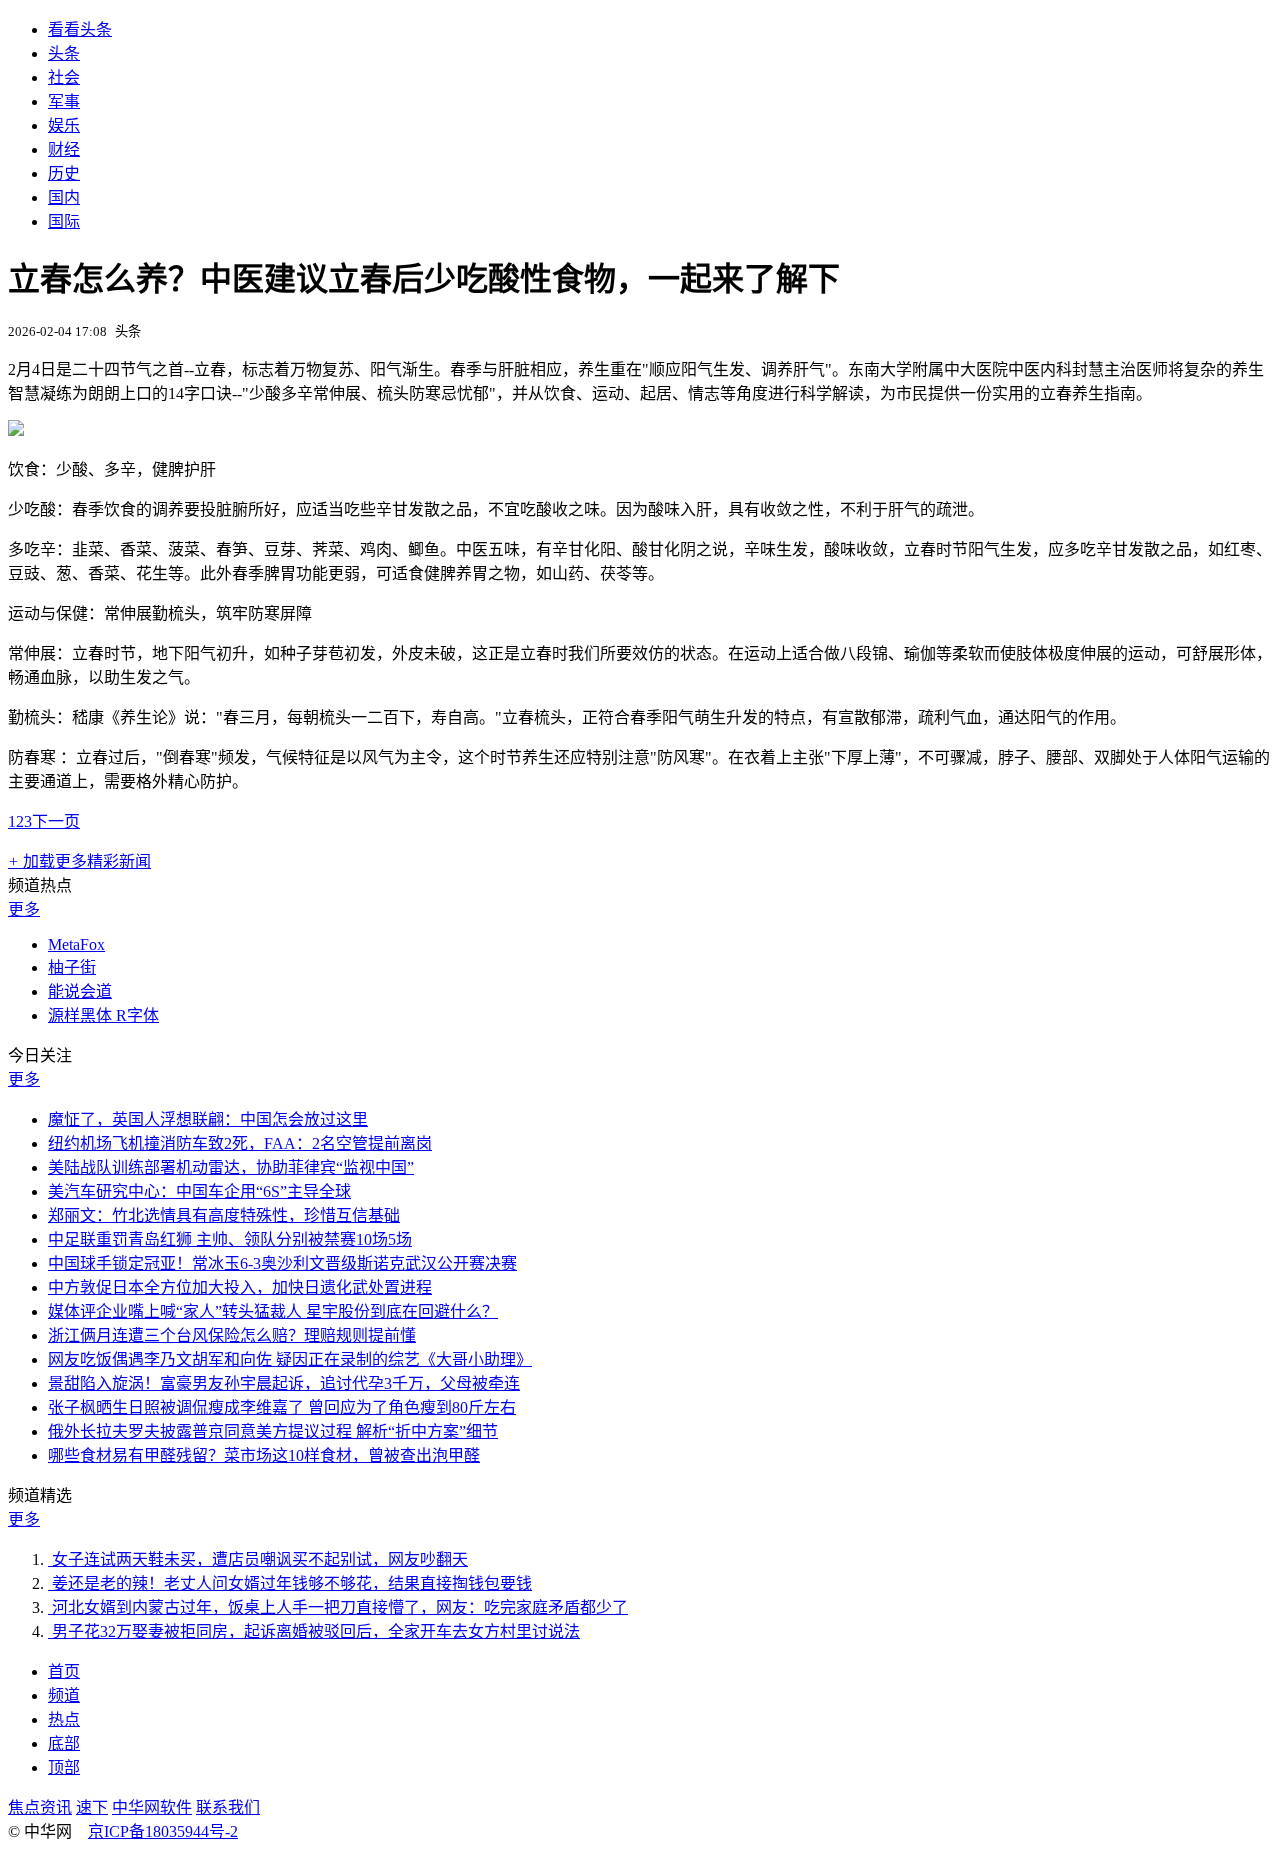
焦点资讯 (40, 1807)
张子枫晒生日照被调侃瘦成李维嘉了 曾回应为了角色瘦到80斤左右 (282, 1407)
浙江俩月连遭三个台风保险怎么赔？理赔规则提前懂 (232, 1335)
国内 (64, 197)
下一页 (56, 821)
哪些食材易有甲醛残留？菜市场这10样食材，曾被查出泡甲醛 (264, 1455)
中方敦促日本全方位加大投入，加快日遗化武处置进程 (240, 1287)
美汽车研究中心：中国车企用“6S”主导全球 (199, 1191)
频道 (64, 1695)
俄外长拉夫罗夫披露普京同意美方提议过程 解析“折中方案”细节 (273, 1431)
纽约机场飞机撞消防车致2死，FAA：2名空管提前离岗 (240, 1143)
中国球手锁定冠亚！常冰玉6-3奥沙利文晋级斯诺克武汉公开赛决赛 (282, 1263)
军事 (64, 101)
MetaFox (76, 944)
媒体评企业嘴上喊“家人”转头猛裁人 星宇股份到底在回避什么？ (273, 1311)
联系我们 (228, 1807)
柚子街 (72, 967)
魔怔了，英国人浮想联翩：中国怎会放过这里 (208, 1119)
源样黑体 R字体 (103, 1015)
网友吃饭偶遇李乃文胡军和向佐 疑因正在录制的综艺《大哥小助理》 (290, 1359)
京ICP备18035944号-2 (163, 1831)
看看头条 (80, 29)
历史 (64, 173)
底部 (64, 1743)
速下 (92, 1807)
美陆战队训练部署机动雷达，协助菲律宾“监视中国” (231, 1167)
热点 (64, 1719)
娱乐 (64, 125)
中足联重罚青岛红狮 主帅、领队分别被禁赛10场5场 (230, 1239)
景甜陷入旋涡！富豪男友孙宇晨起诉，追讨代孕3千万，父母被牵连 (284, 1383)
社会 (64, 77)
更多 (24, 909)
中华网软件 (152, 1807)
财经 (64, 149)
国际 (64, 221)
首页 (64, 1671)
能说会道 (80, 991)
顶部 (64, 1767)
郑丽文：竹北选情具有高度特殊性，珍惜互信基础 (224, 1215)
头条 (64, 53)
